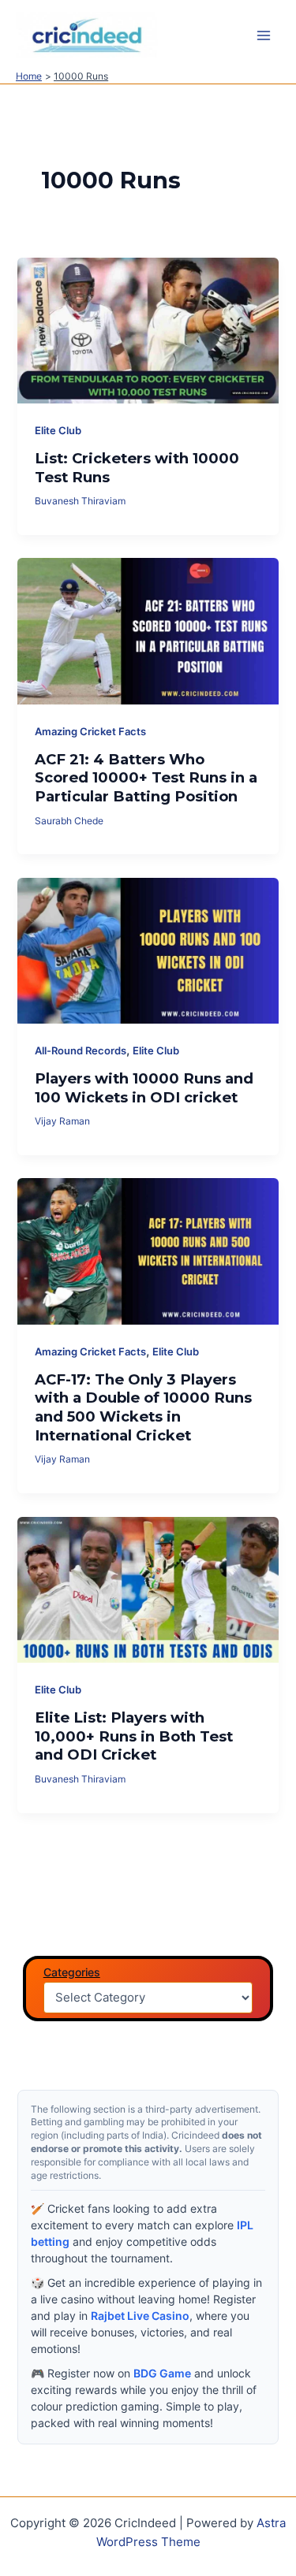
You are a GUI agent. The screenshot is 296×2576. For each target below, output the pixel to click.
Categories (72, 1972)
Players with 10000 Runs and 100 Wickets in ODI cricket (144, 1088)
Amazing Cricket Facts (90, 732)
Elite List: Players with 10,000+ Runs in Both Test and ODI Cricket (134, 1736)
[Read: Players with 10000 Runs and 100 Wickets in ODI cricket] (148, 950)
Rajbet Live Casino (140, 2316)
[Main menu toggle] (264, 35)
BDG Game (162, 2373)
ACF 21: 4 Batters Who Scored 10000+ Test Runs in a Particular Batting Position (146, 778)
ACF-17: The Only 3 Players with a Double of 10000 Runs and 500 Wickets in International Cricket (143, 1407)
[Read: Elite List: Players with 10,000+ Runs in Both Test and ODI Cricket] (148, 1589)
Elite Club (58, 431)
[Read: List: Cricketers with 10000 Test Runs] (148, 329)
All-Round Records (81, 1051)
